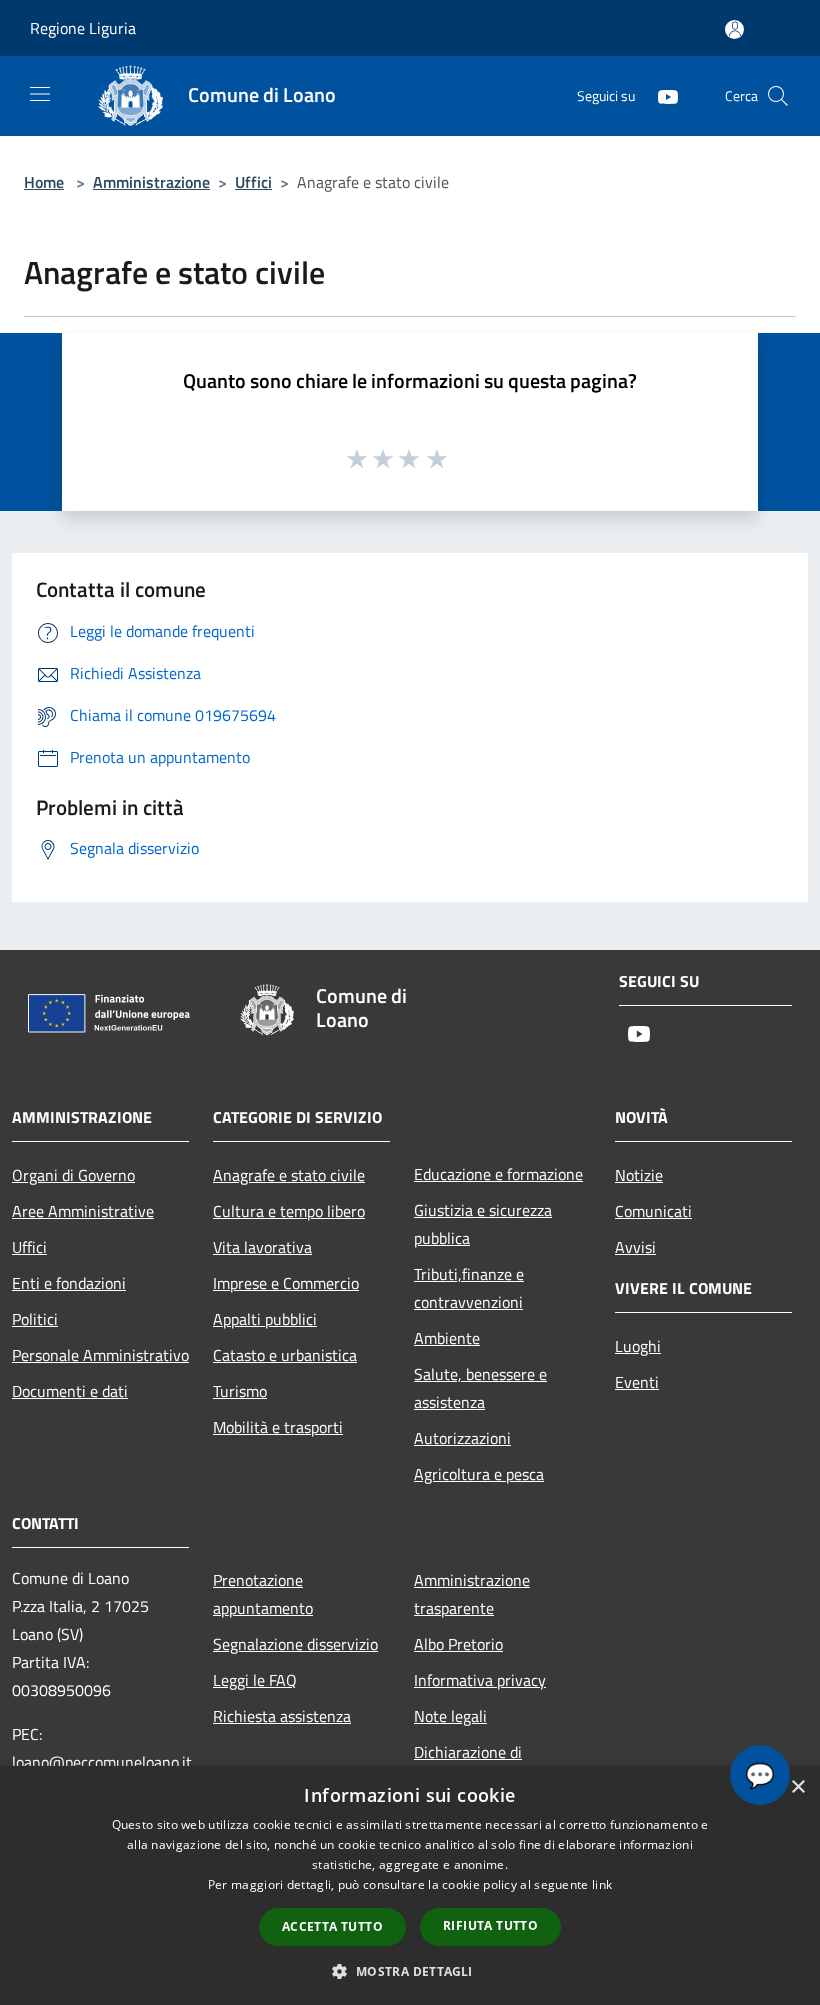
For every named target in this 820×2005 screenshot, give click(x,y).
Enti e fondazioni (69, 1283)
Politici (35, 1319)
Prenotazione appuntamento (263, 1594)
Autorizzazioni (462, 1438)
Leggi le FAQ (255, 1680)
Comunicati (653, 1211)
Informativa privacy (480, 1680)
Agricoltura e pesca (479, 1474)
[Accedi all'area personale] (734, 29)
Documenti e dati (70, 1391)
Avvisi (635, 1247)
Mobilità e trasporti (278, 1427)
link (602, 1884)
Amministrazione (151, 182)
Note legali (450, 1716)
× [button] (797, 1787)
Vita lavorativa (262, 1247)
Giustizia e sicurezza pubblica (483, 1224)
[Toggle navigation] (40, 94)
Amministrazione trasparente (472, 1594)
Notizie (639, 1175)
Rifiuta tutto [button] (490, 1925)
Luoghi (638, 1346)
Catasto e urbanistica (285, 1355)
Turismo (240, 1391)
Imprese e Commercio (286, 1283)
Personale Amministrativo (100, 1355)
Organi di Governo (73, 1175)
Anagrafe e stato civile (289, 1175)
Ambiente (447, 1338)
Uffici (253, 182)
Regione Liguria (83, 28)
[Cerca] (778, 96)
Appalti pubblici (265, 1319)
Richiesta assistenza (282, 1716)
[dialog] (410, 1885)
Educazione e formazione (498, 1174)
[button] (409, 1971)
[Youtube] (660, 95)
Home (44, 182)
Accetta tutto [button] (332, 1926)
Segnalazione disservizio (295, 1644)
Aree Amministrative (83, 1211)
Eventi (637, 1382)
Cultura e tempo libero (289, 1211)
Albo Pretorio (458, 1644)
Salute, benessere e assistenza (480, 1388)
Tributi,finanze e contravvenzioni (469, 1288)
